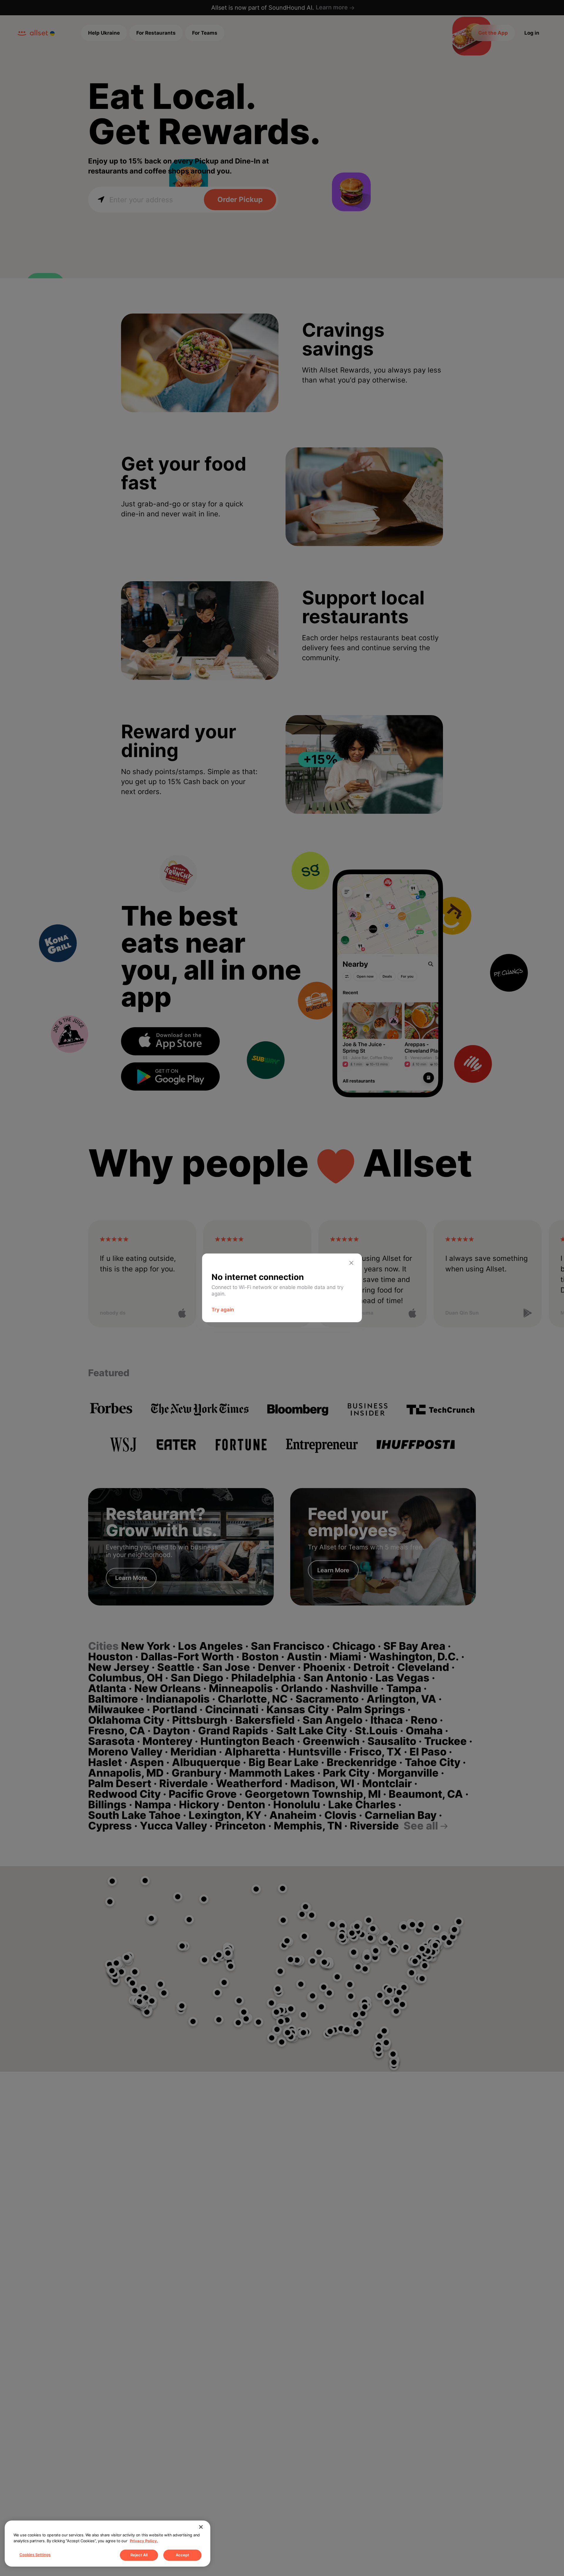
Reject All (139, 2555)
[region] (108, 2544)
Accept (182, 2555)
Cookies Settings (35, 2555)
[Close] (201, 2527)
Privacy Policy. (144, 2541)
